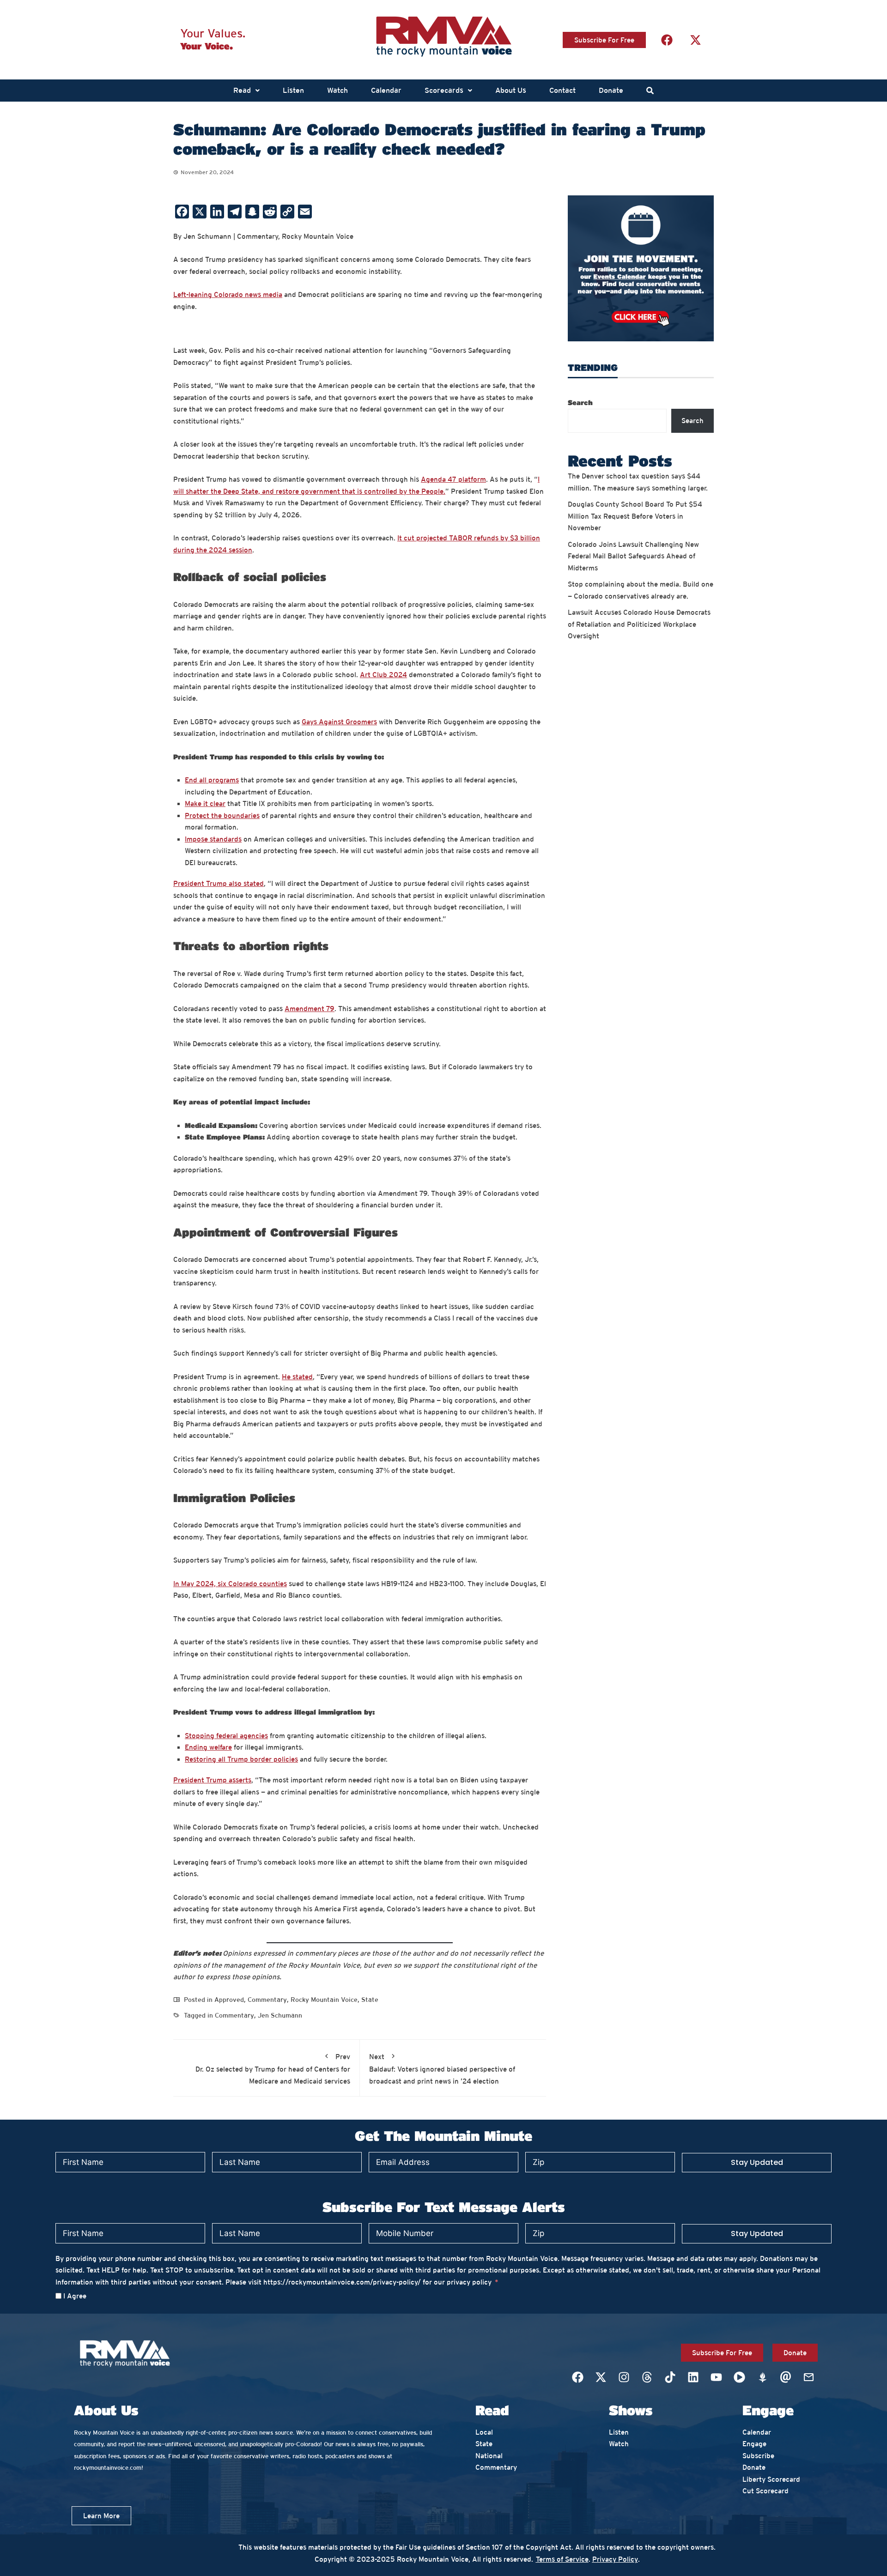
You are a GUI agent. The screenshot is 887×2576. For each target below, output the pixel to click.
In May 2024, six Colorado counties (230, 1584)
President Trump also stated (219, 883)
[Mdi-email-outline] (808, 2377)
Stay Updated (757, 2162)
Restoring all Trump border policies (241, 1759)
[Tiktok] (670, 2377)
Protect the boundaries (222, 815)
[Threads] (647, 2377)
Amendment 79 (310, 1009)
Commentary (267, 2000)
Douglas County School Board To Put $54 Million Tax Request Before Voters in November (635, 516)
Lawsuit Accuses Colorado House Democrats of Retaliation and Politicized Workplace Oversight (639, 624)
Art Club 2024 (383, 675)
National (489, 2456)
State (370, 2000)
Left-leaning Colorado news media (228, 294)
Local (484, 2432)
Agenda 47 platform (453, 479)
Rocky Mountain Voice (324, 2000)
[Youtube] (716, 2377)
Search (580, 402)
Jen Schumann (280, 2015)
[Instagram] (624, 2377)
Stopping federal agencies (226, 1736)
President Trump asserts (212, 1780)
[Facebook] (667, 40)
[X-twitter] (695, 40)
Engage (754, 2444)
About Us (511, 90)
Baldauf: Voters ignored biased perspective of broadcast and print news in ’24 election (442, 2069)
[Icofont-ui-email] (785, 2377)
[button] (246, 91)
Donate (611, 90)
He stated (297, 1377)
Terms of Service (562, 2559)
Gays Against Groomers (339, 722)
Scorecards (444, 90)
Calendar (386, 90)
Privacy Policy (615, 2559)
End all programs (212, 780)
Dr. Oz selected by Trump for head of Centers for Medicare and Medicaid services (273, 2069)
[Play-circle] (739, 2377)
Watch (337, 90)
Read (242, 90)
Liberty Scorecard (771, 2479)
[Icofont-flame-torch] (762, 2377)
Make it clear (205, 803)
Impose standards (213, 839)
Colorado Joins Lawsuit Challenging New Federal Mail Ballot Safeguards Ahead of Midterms (633, 556)
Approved (229, 2000)
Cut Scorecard (765, 2491)
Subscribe (758, 2456)
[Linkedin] (693, 2377)
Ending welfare (208, 1747)
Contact (562, 90)
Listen (293, 90)
